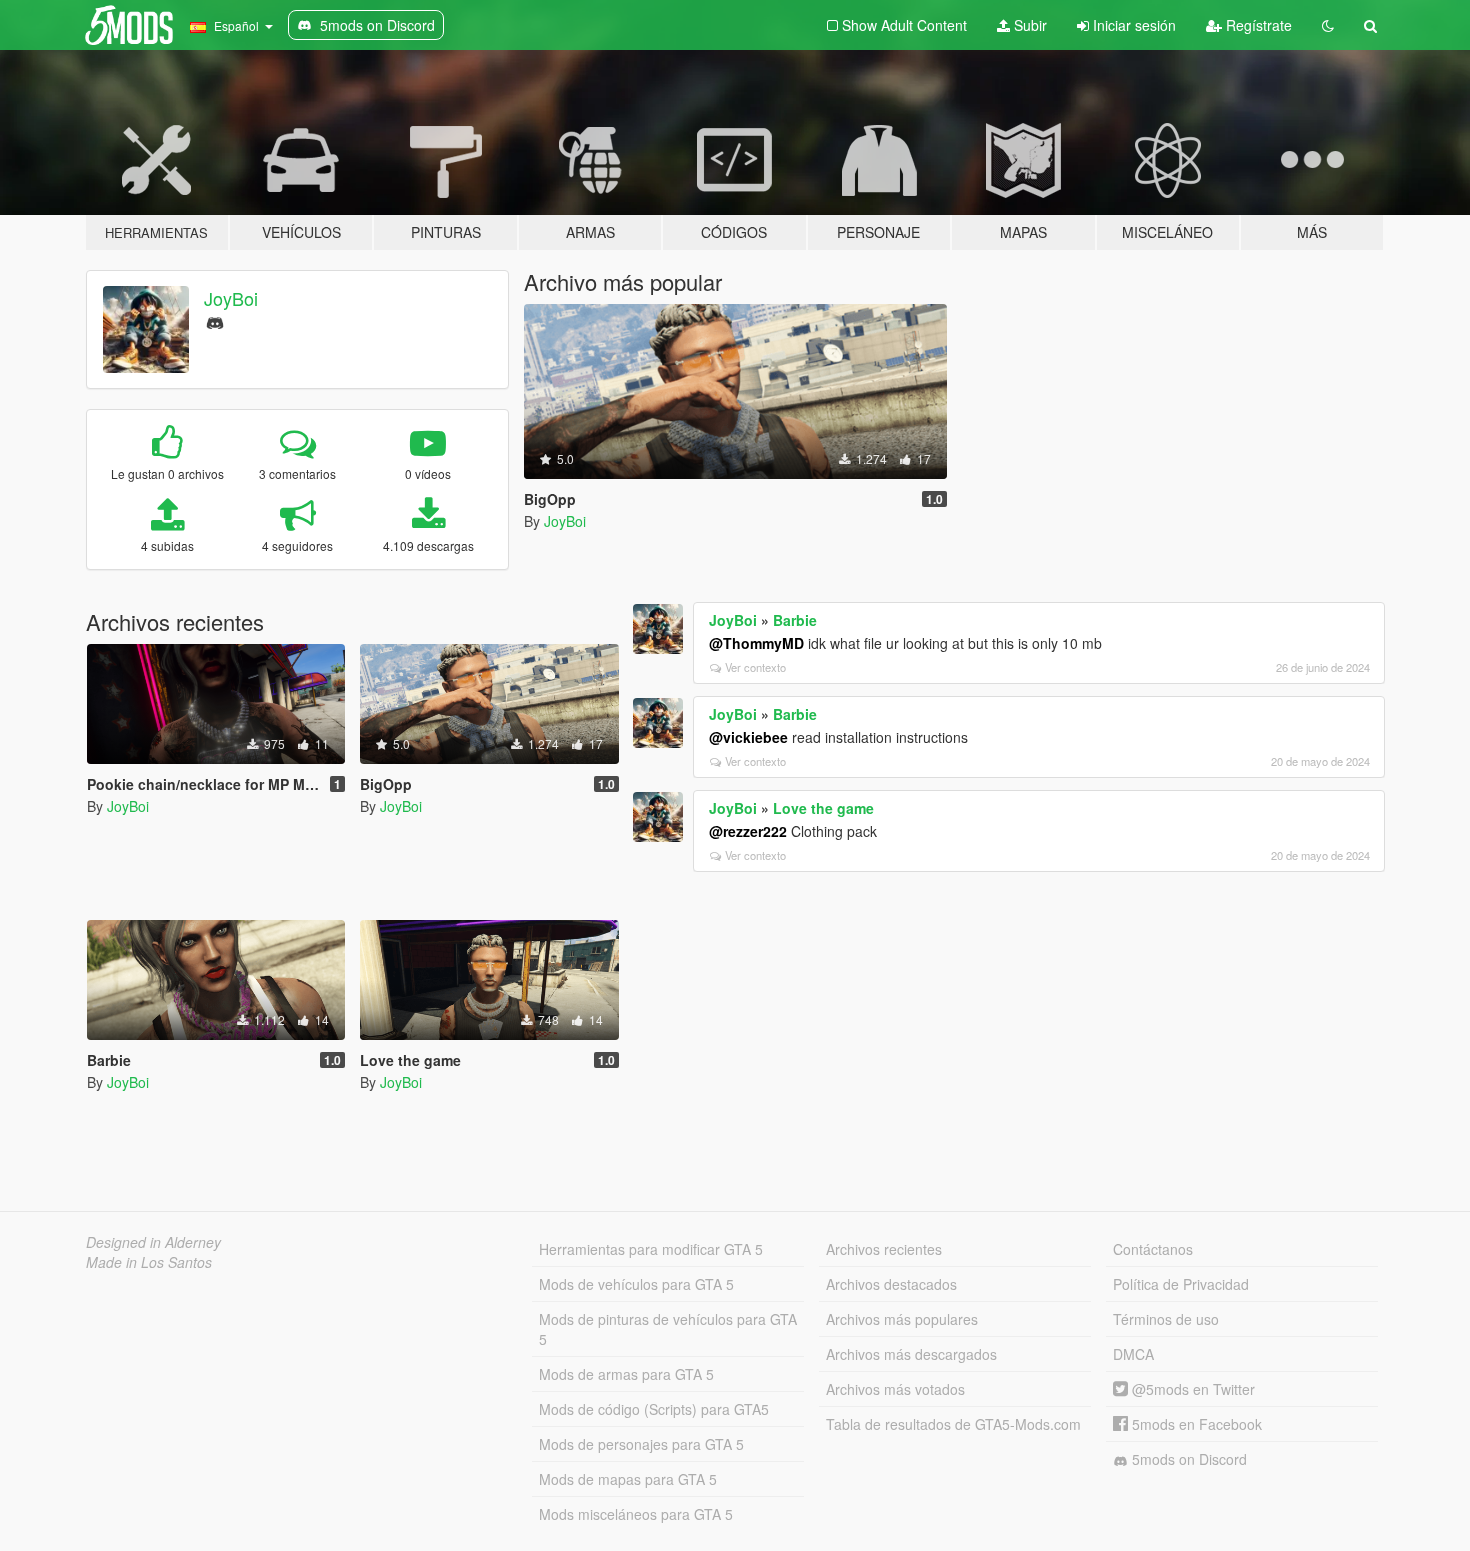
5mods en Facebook (1195, 1424)
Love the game (823, 808)
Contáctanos (1153, 1249)
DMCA (1133, 1354)
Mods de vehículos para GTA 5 (636, 1284)
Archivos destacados (891, 1284)
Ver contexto (755, 667)
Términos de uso (1166, 1319)
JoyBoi (231, 298)
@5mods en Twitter (1191, 1389)
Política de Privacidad (1181, 1284)
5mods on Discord (1187, 1459)
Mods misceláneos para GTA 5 (636, 1514)
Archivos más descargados (911, 1354)
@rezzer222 (748, 831)
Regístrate (1257, 25)
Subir (1028, 25)
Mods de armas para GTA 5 (626, 1374)
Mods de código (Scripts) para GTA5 (654, 1409)
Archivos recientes (884, 1249)
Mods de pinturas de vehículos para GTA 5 (668, 1329)
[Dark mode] (1328, 25)
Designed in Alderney (153, 1242)
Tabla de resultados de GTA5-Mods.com (953, 1424)
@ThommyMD (756, 643)
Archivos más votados (895, 1389)
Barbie (795, 620)
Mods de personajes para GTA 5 (641, 1444)
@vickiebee (748, 737)
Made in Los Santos (149, 1262)
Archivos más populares (902, 1319)
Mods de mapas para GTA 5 (628, 1479)
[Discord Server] (215, 320)
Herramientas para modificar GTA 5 (651, 1249)
